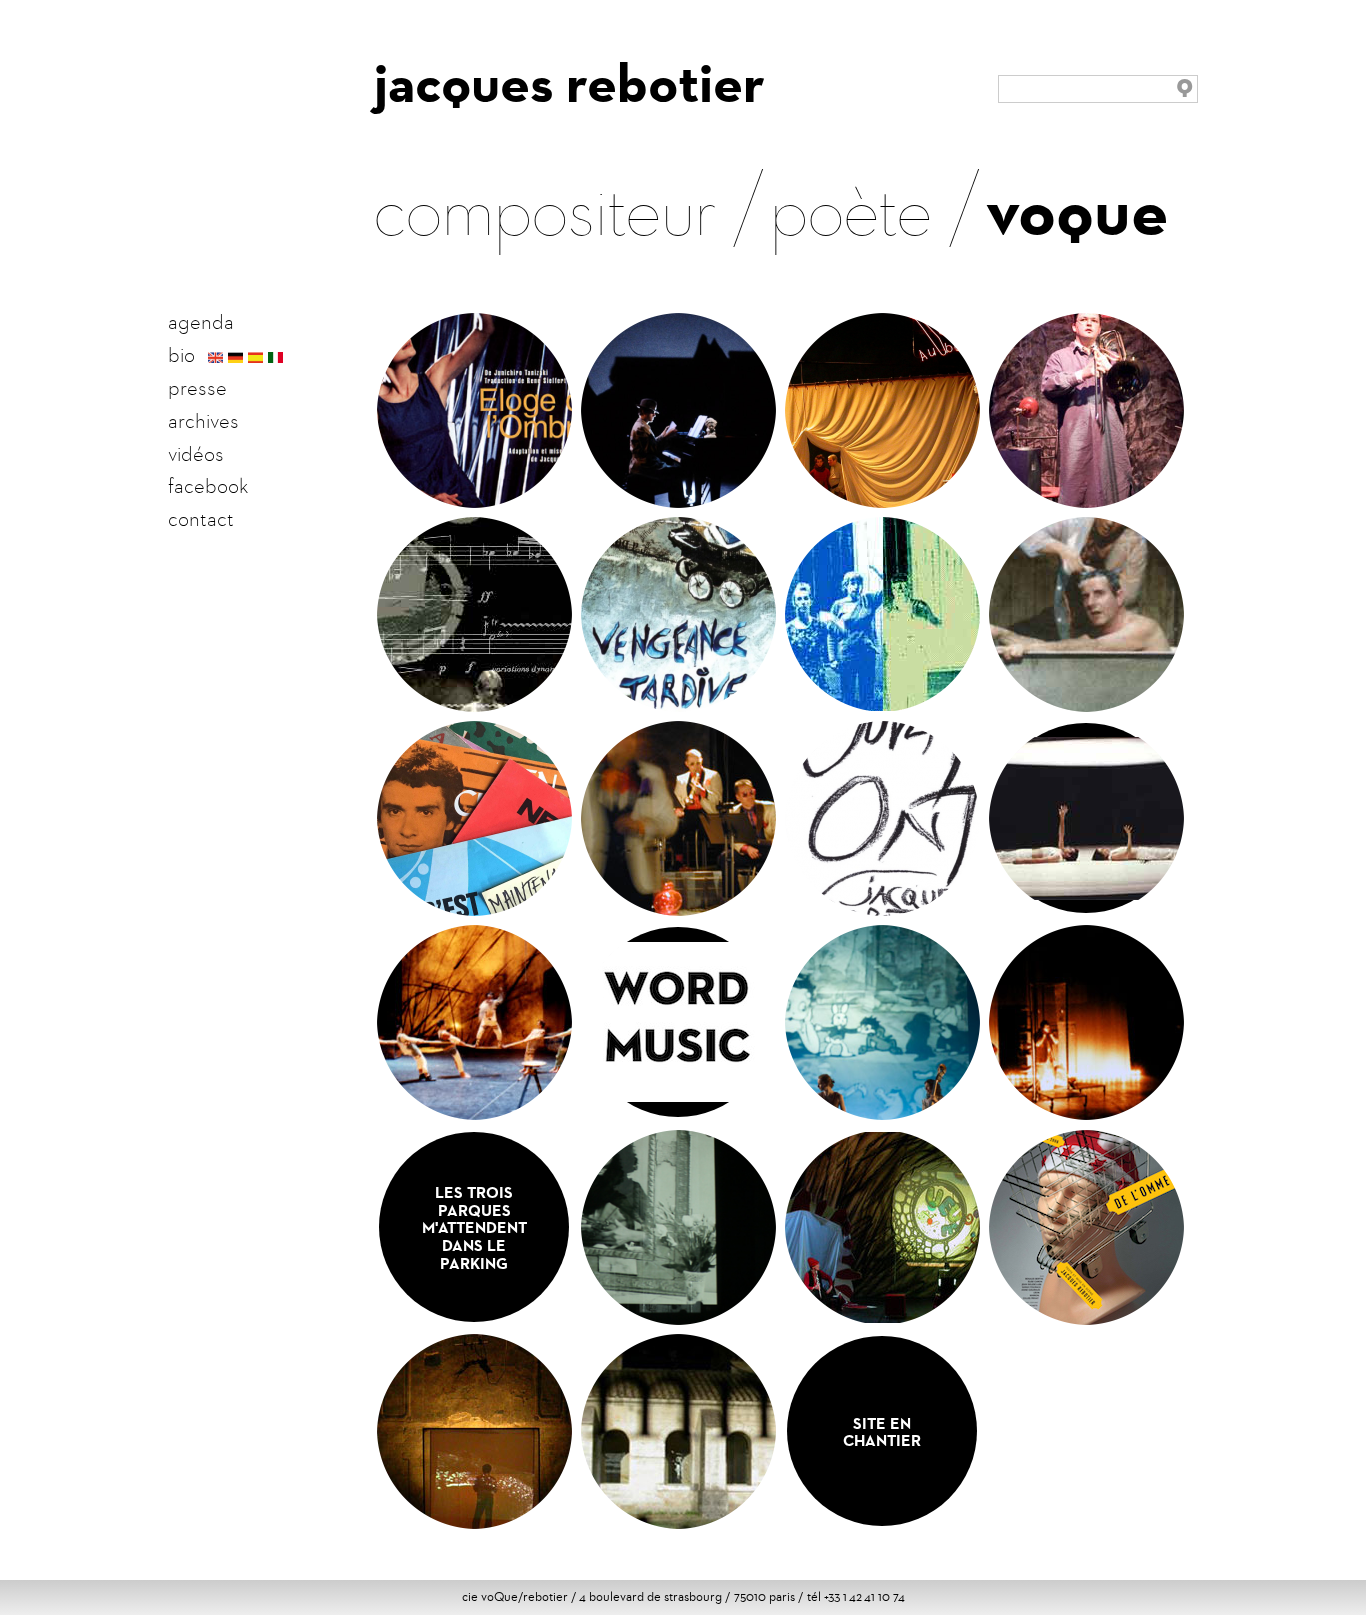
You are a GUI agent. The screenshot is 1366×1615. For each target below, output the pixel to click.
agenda (201, 322)
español (255, 358)
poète (851, 206)
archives (203, 421)
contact (201, 519)
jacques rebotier (569, 83)
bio (181, 355)
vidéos (196, 454)
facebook (208, 486)
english (215, 358)
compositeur (545, 206)
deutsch (235, 358)
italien (275, 358)
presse (197, 388)
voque (1077, 211)
